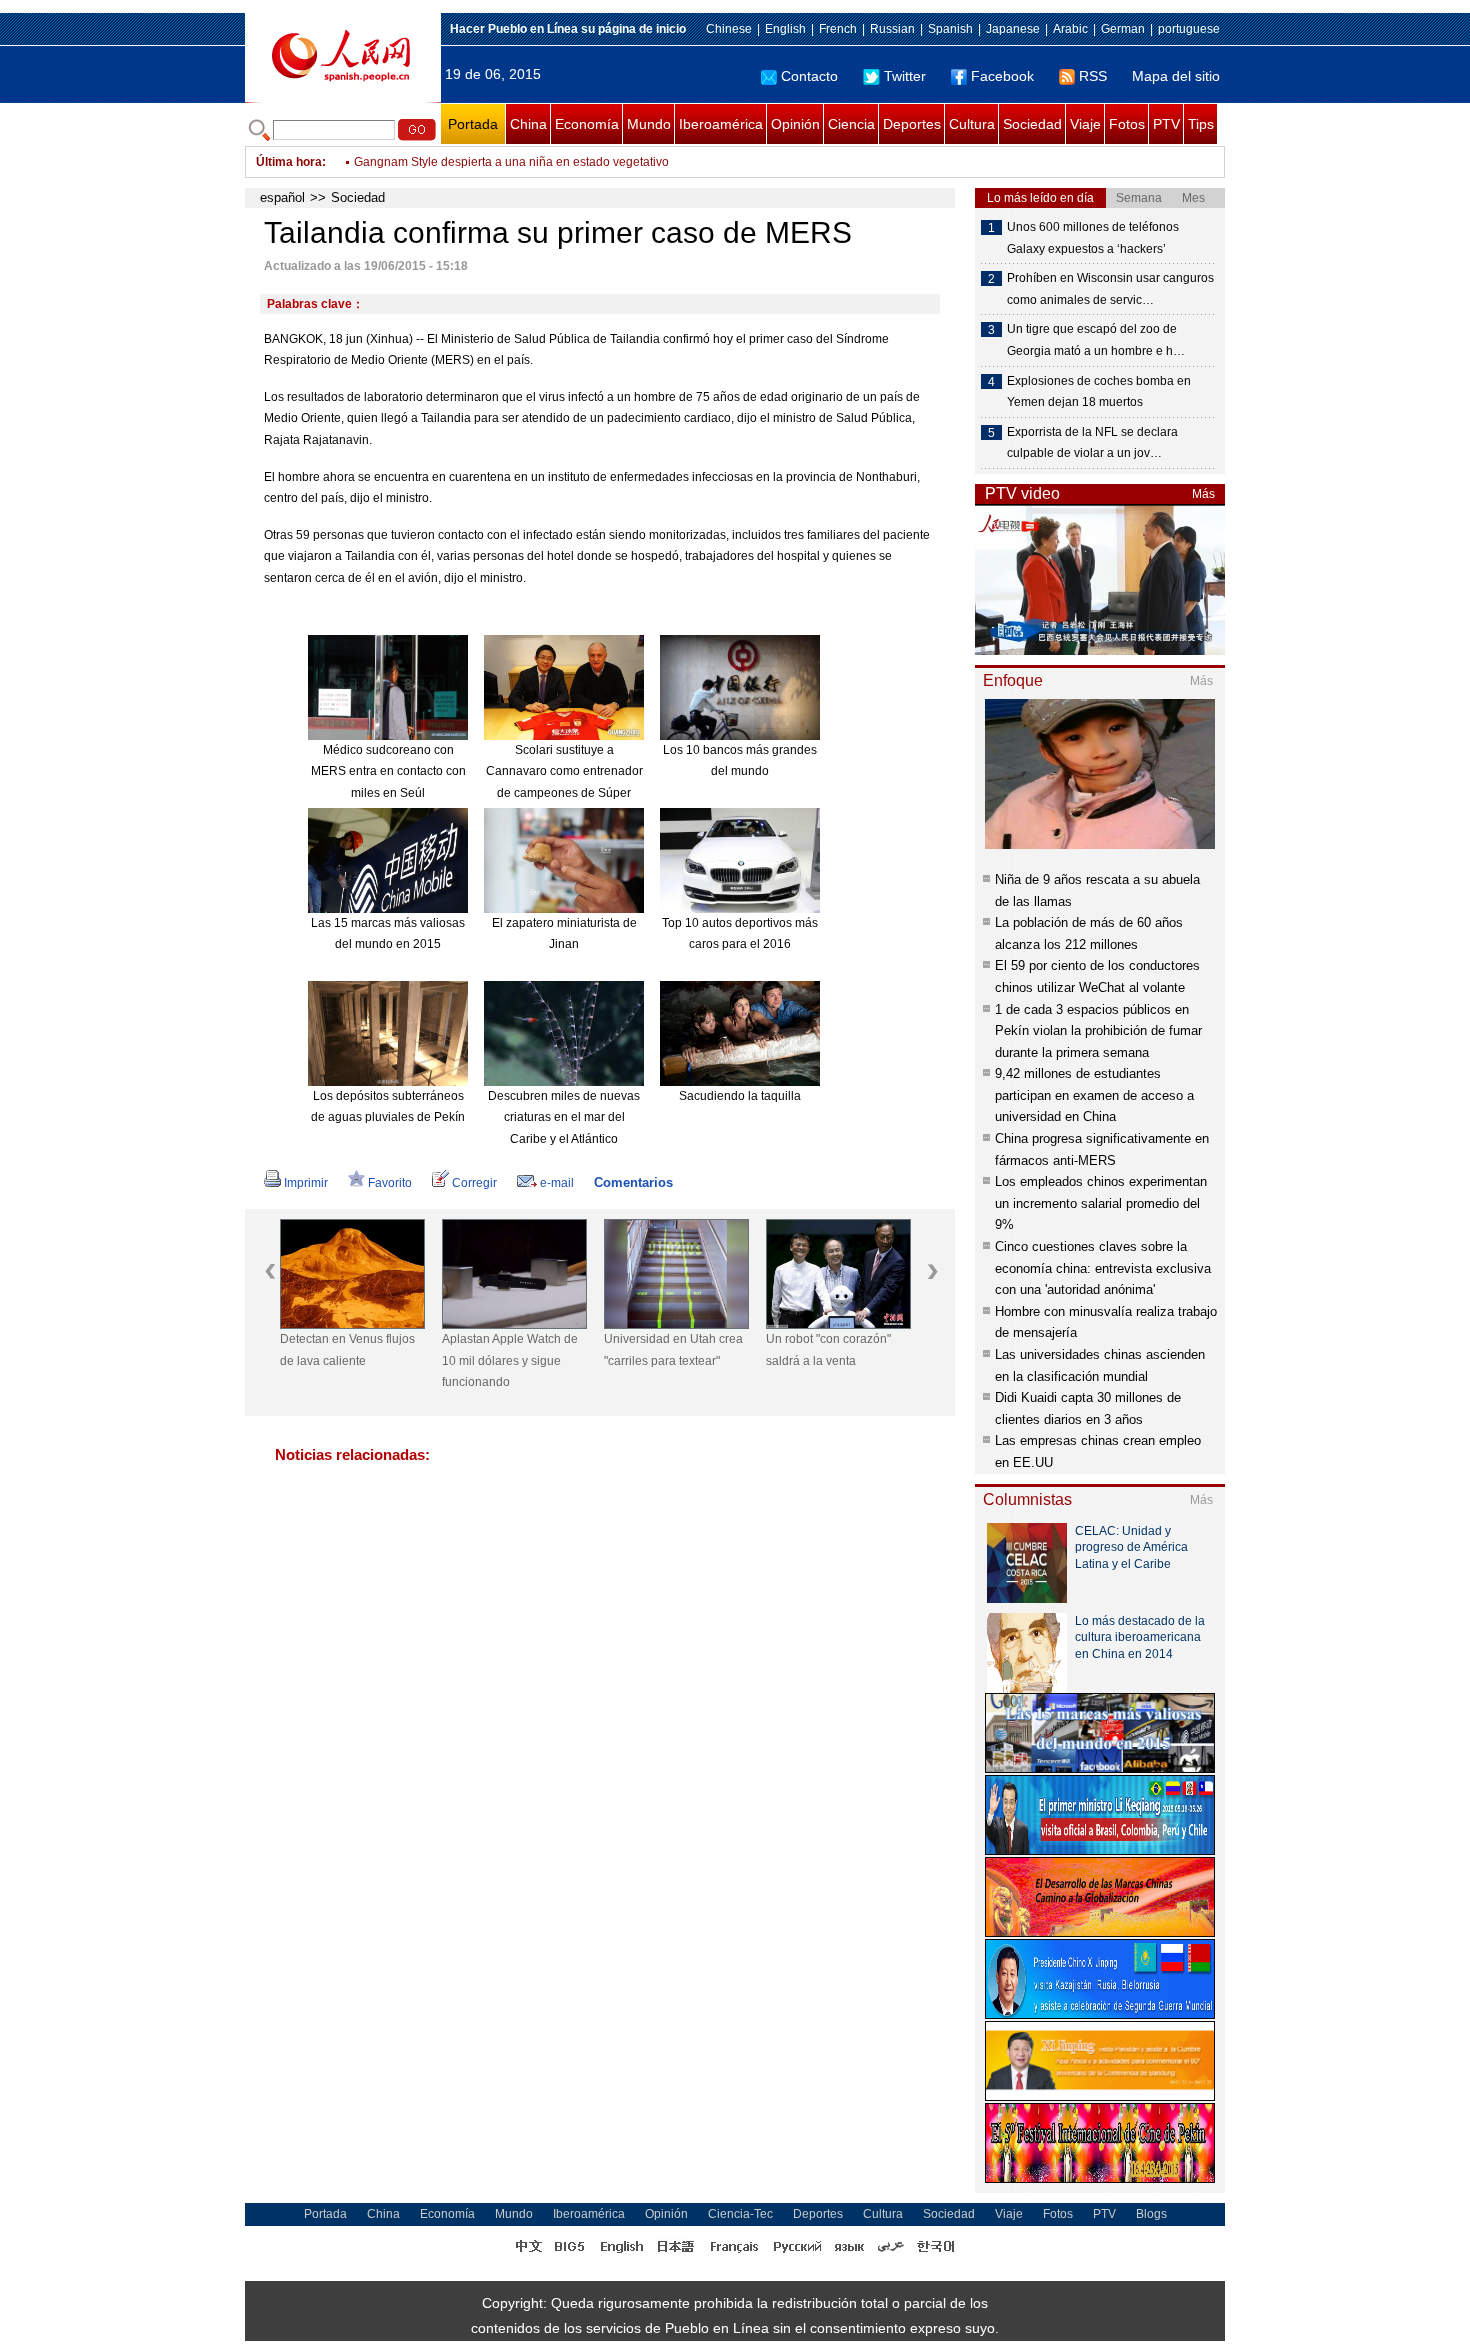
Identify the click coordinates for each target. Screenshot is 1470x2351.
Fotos (1127, 124)
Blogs (1151, 2214)
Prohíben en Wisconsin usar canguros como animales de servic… (1110, 289)
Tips (1201, 124)
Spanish (950, 29)
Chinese (729, 29)
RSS (1093, 76)
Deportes (912, 124)
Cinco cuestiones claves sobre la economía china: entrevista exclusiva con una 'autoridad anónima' (1103, 1268)
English (785, 29)
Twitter (905, 76)
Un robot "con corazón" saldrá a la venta (828, 1350)
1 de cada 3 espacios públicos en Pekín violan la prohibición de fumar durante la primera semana (1098, 1031)
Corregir (474, 1183)
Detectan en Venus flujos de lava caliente (347, 1350)
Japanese (1013, 29)
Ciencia (851, 124)
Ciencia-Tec (740, 2214)
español (282, 197)
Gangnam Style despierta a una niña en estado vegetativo (511, 162)
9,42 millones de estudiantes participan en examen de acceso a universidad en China (1094, 1095)
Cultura (972, 124)
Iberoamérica (721, 124)
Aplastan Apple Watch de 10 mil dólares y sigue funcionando (510, 1360)
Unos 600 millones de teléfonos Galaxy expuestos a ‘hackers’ (1093, 238)
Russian (892, 29)
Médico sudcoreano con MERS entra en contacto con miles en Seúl (388, 771)
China (528, 124)
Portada (473, 124)
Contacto (809, 76)
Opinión (795, 124)
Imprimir (306, 1183)
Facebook (1002, 76)
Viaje (1085, 124)
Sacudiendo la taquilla (740, 1096)
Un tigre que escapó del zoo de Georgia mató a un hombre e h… (1096, 340)
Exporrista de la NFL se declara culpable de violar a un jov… (1092, 443)
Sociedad (1032, 124)
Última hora (289, 162)
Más (1203, 494)
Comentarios (633, 1182)
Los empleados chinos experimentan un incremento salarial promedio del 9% (1101, 1203)
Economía (587, 124)
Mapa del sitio (1176, 76)
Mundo (649, 124)
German (1123, 29)
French (838, 29)
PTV (1166, 124)
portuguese (1189, 29)
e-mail (557, 1183)
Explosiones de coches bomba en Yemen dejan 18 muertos (1099, 392)
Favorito (390, 1183)
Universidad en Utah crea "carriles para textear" (673, 1350)
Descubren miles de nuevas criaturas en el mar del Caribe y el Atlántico (564, 1117)
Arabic (1070, 29)
